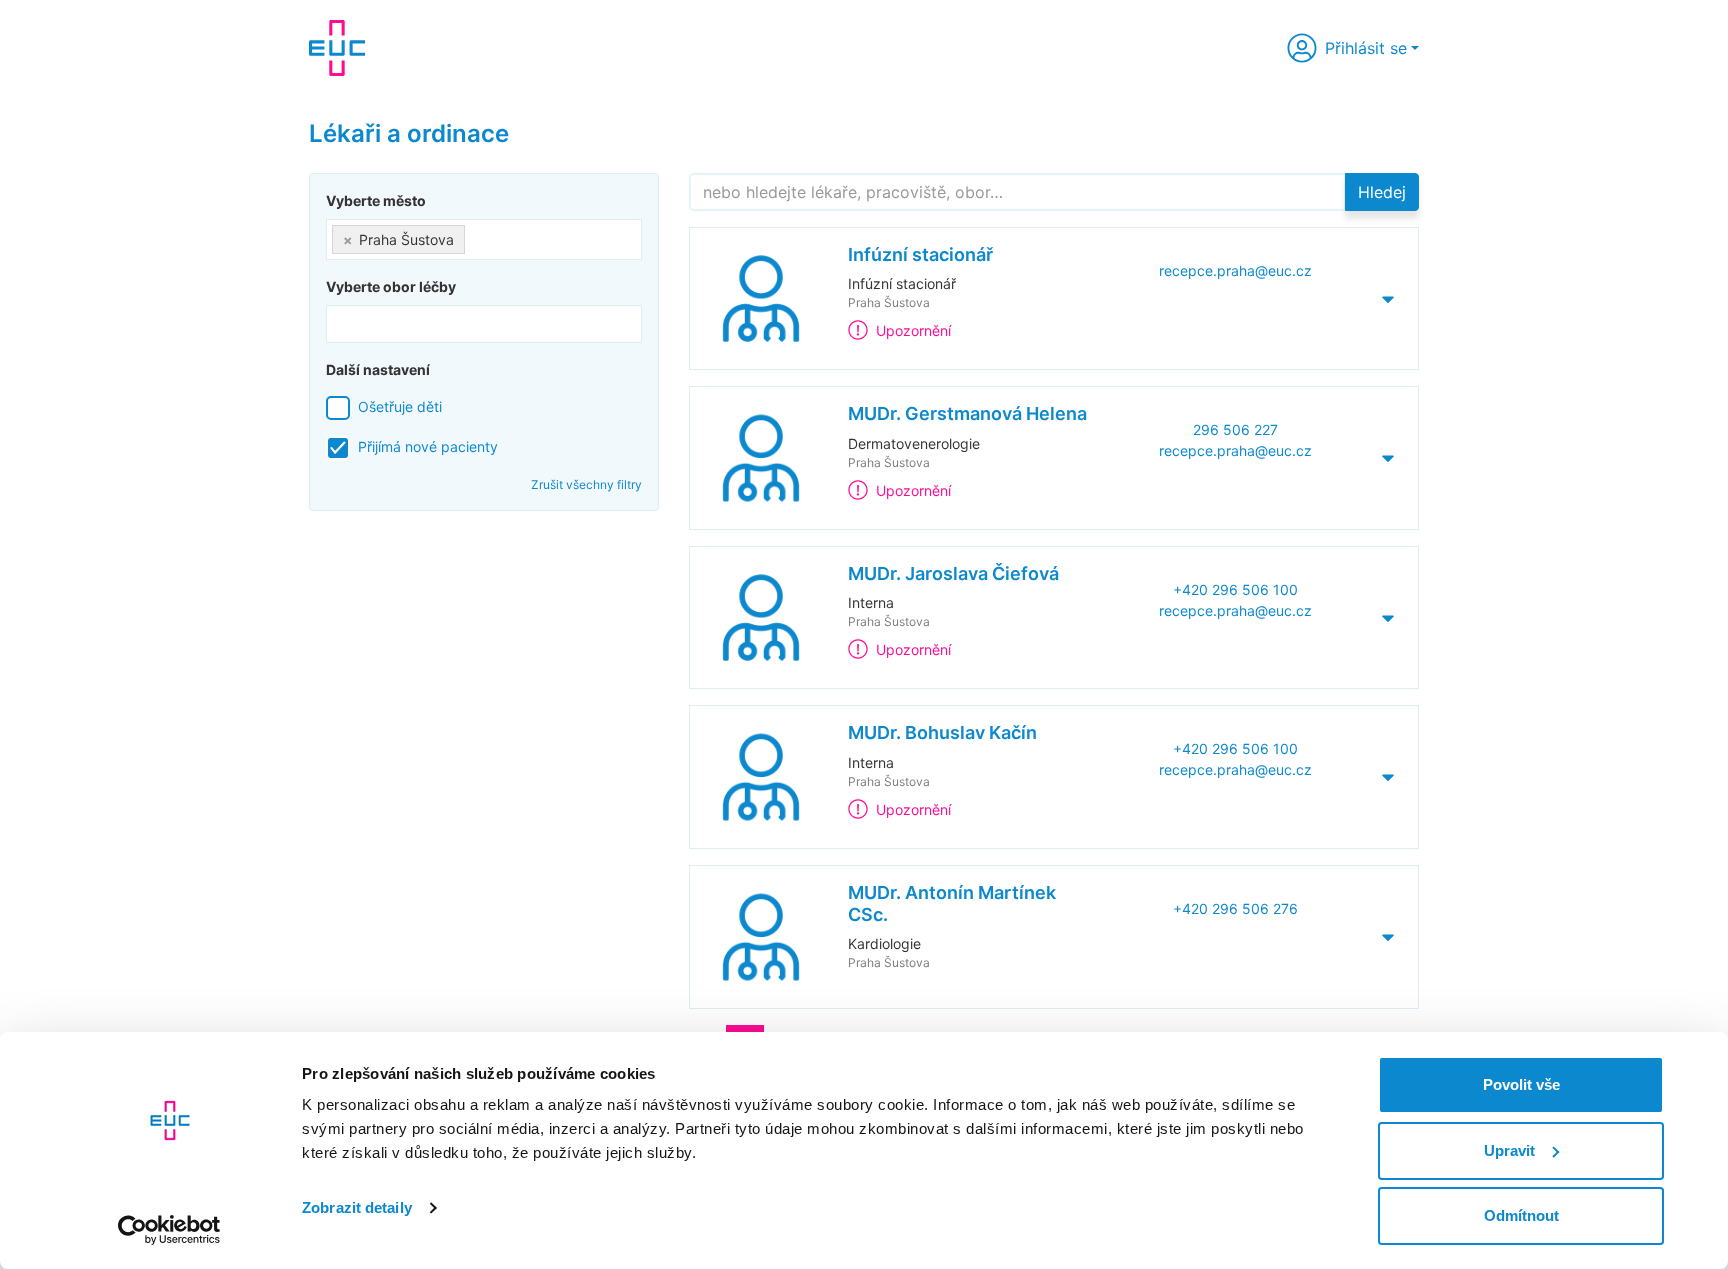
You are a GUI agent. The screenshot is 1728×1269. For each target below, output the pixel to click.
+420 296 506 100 (1235, 589)
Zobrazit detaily (357, 1207)
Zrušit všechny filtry (586, 484)
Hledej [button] (1382, 192)
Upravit (1509, 1150)
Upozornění (913, 330)
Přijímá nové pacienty (428, 446)
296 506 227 (1235, 429)
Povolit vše (1521, 1084)
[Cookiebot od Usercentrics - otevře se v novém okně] (169, 1230)
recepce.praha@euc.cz (1235, 270)
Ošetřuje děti (400, 406)
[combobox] (484, 239)
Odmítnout (1521, 1215)
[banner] (337, 48)
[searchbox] (475, 235)
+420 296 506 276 (1235, 908)
